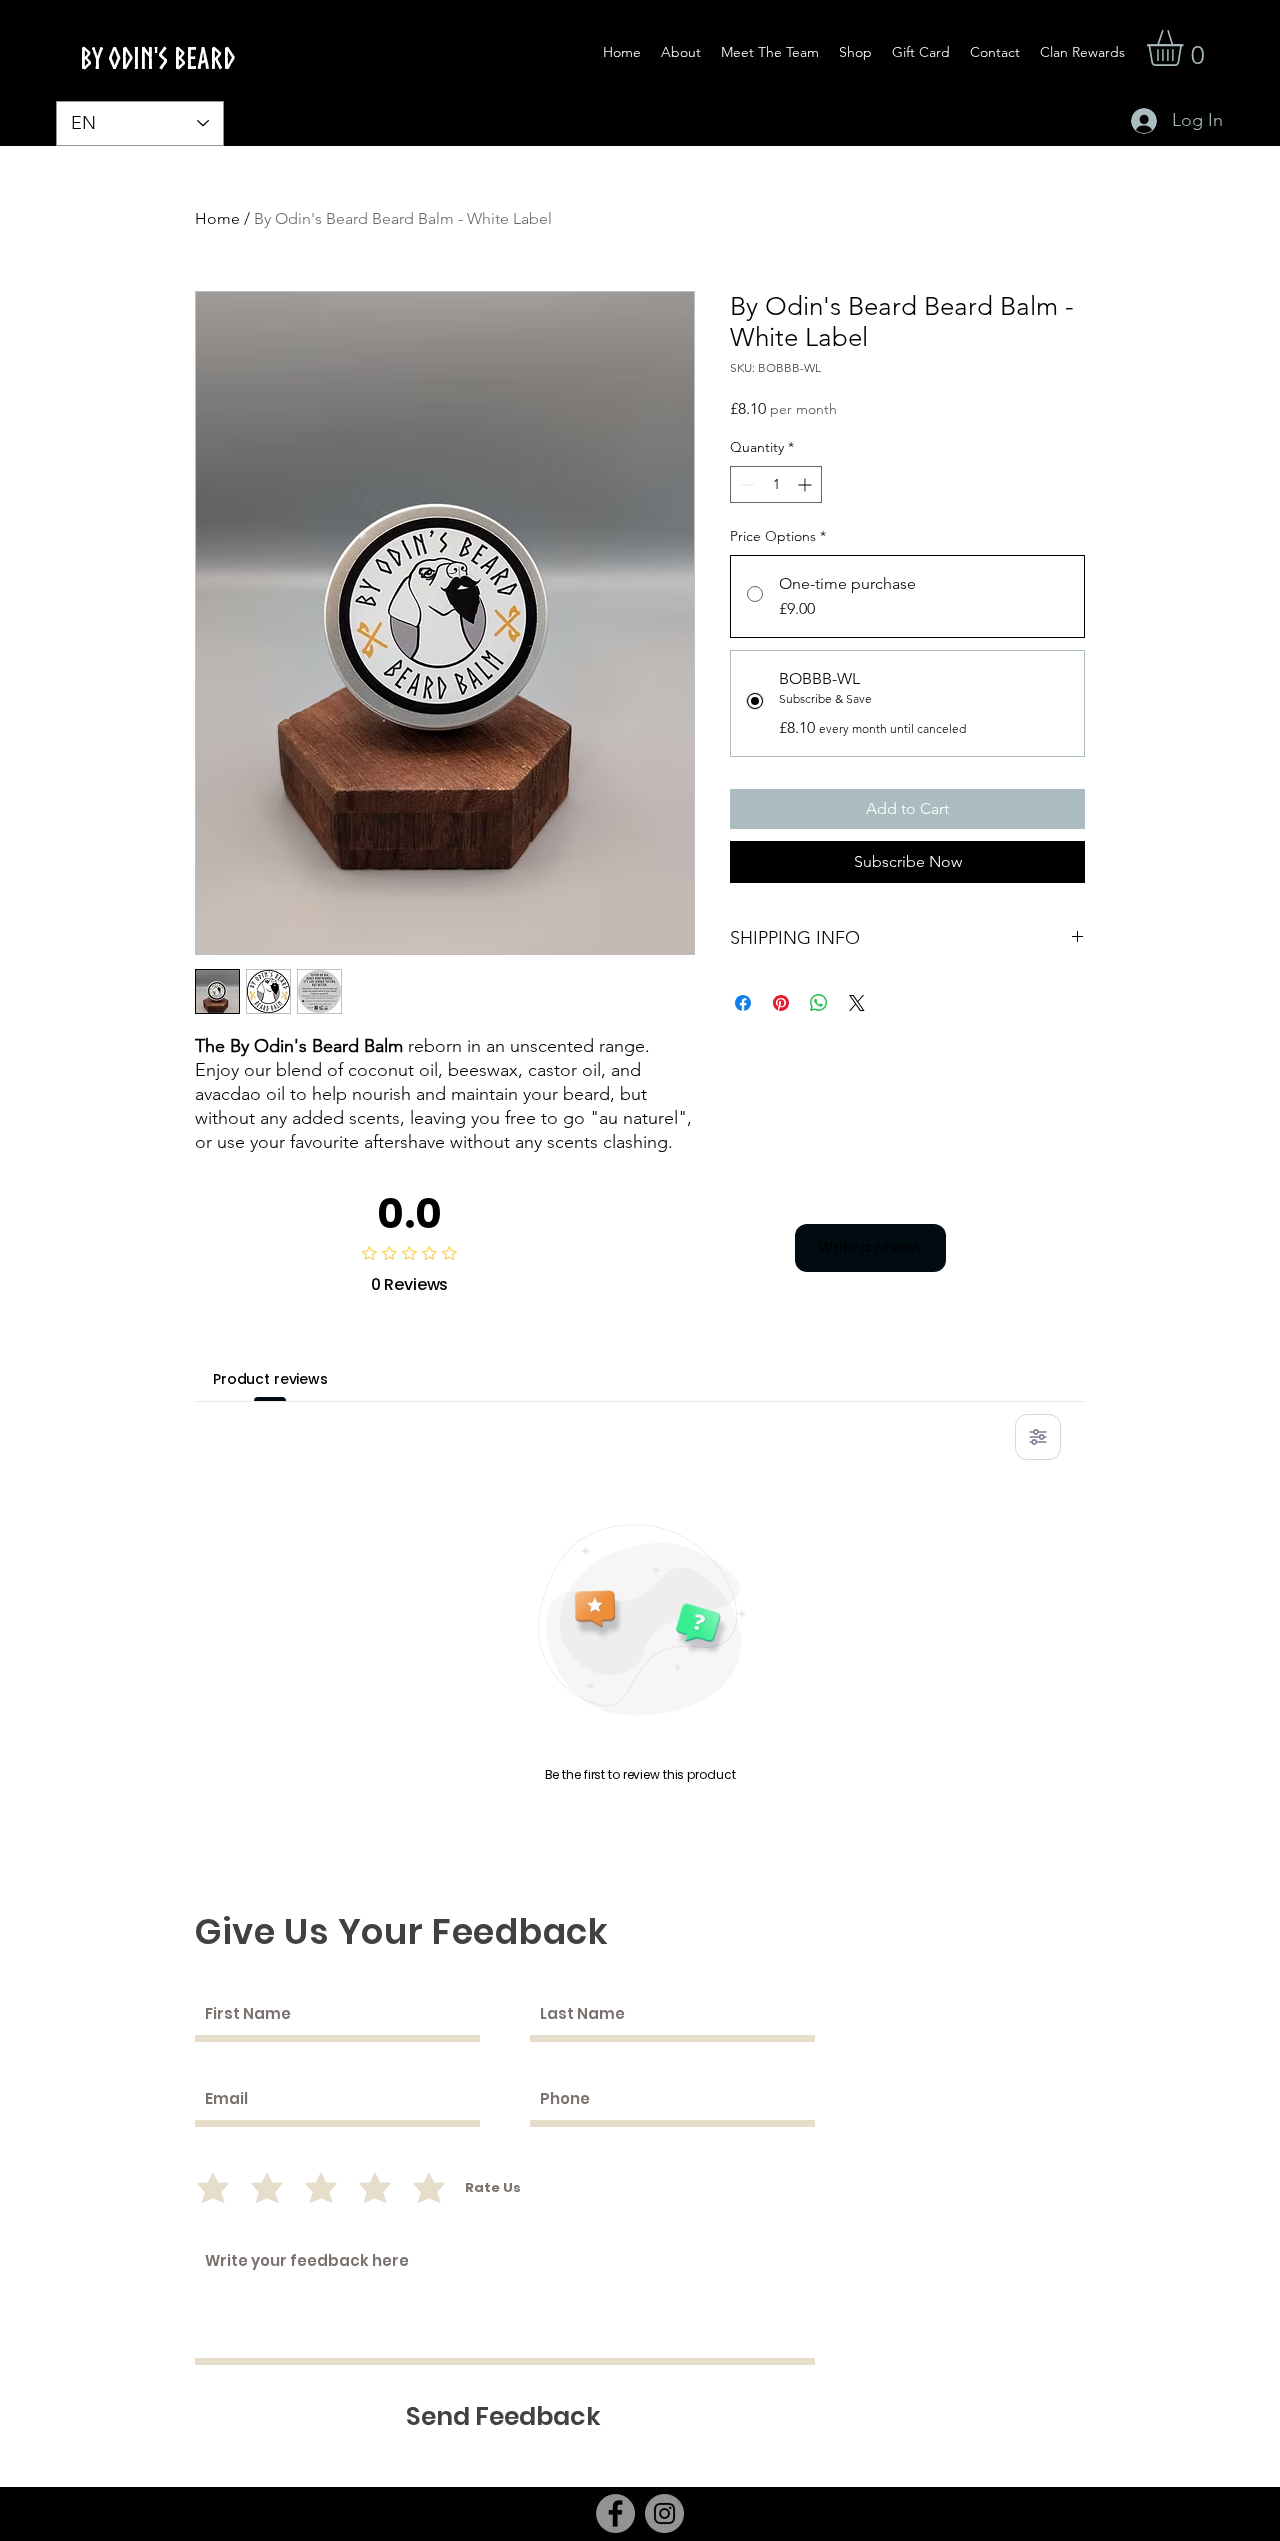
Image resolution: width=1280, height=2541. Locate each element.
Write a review (870, 1247)
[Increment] (806, 484)
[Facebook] (615, 2513)
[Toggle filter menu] (1038, 1437)
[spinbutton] (776, 484)
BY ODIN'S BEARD (157, 58)
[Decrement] (745, 484)
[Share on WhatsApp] (819, 1003)
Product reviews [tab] (270, 1379)
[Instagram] (664, 2513)
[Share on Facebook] (743, 1003)
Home (217, 218)
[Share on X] (857, 1003)
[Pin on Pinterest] (781, 1003)
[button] (1186, 48)
